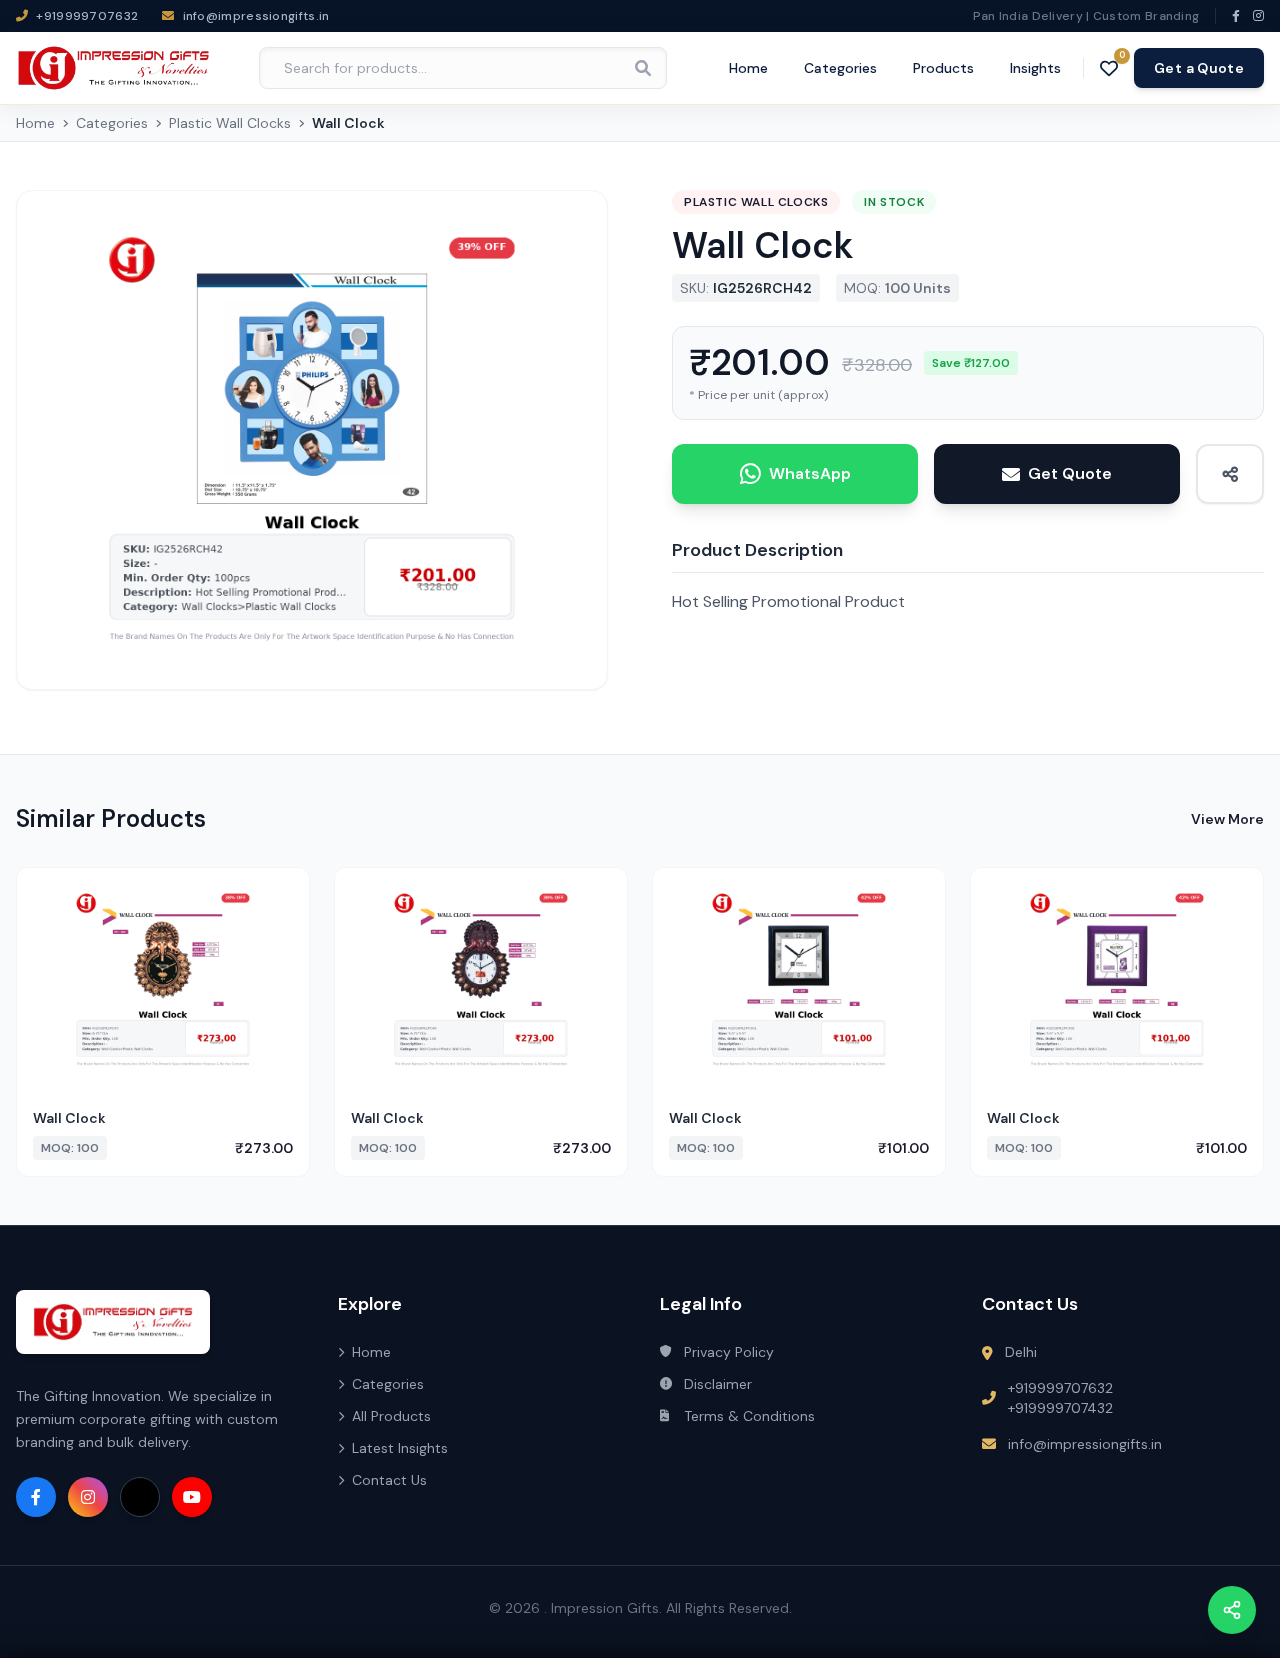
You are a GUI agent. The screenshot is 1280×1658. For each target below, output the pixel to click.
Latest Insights (400, 1448)
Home (748, 68)
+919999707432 (1060, 1408)
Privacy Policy (729, 1352)
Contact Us (389, 1480)
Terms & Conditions (749, 1416)
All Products (391, 1416)
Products (943, 68)
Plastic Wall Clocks (230, 123)
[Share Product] (1230, 474)
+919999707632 (1060, 1388)
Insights (1035, 68)
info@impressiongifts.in (1085, 1444)
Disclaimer (718, 1384)
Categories (840, 68)
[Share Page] (1232, 1610)
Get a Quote (1199, 68)
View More (1227, 819)
